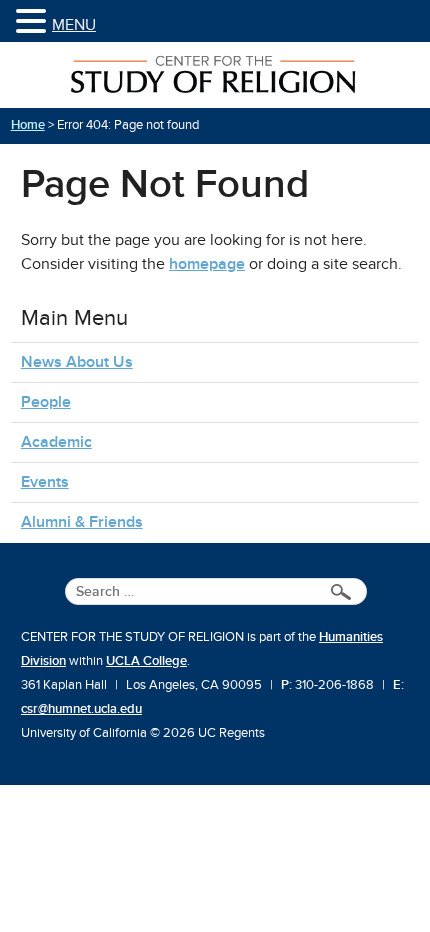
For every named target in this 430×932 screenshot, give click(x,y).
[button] (34, 22)
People (46, 402)
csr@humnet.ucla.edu (81, 709)
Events (45, 482)
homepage (207, 264)
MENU (74, 25)
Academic (56, 442)
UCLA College (146, 661)
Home (28, 125)
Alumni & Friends (82, 522)
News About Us (77, 362)
